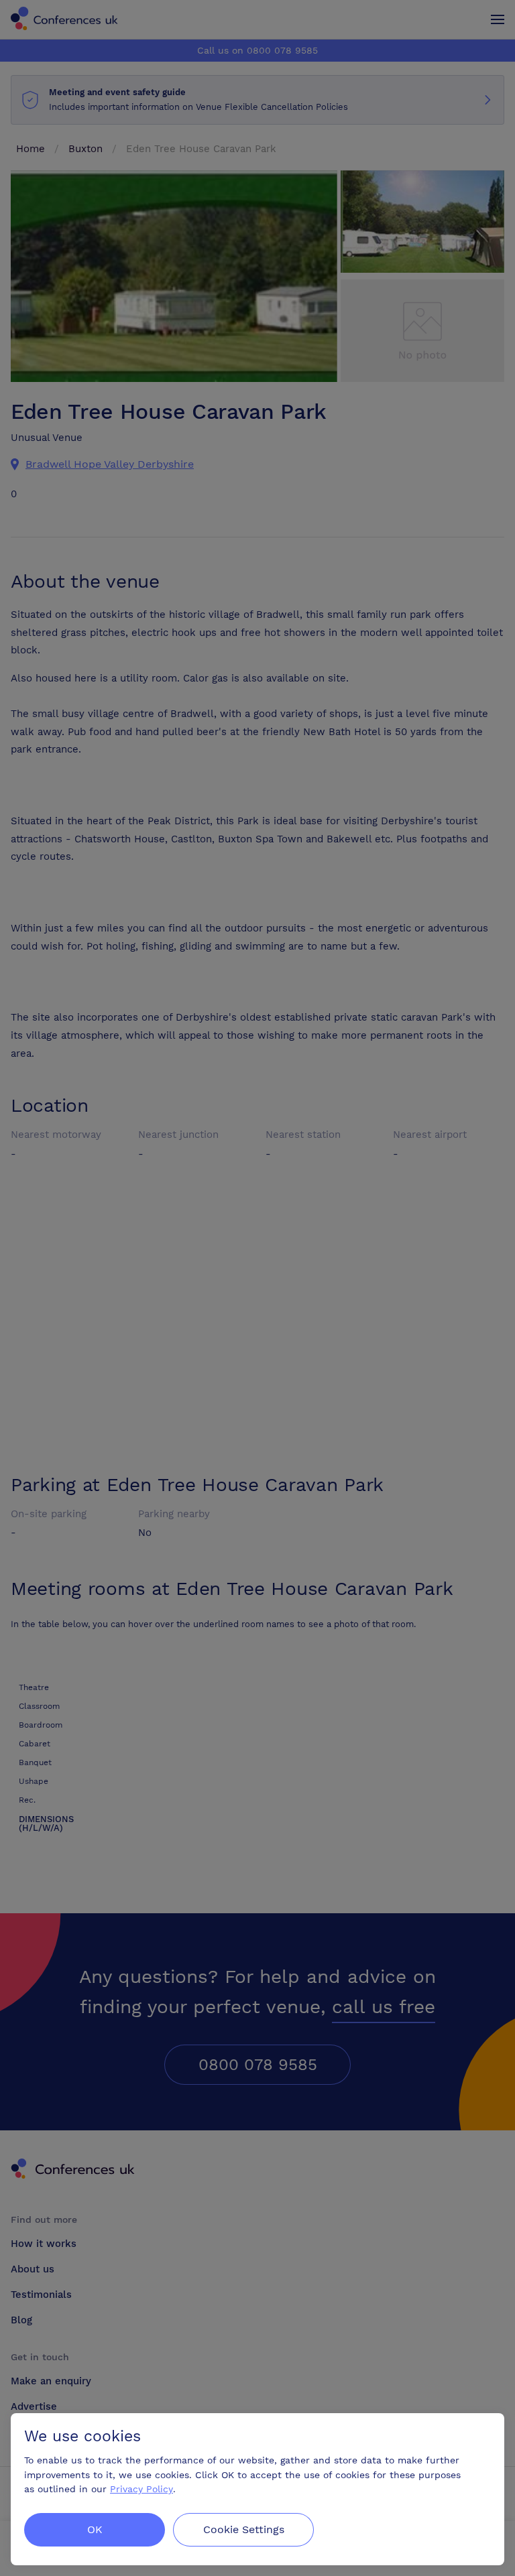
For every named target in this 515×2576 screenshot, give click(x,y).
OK (95, 2529)
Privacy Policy (141, 2489)
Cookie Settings (244, 2529)
